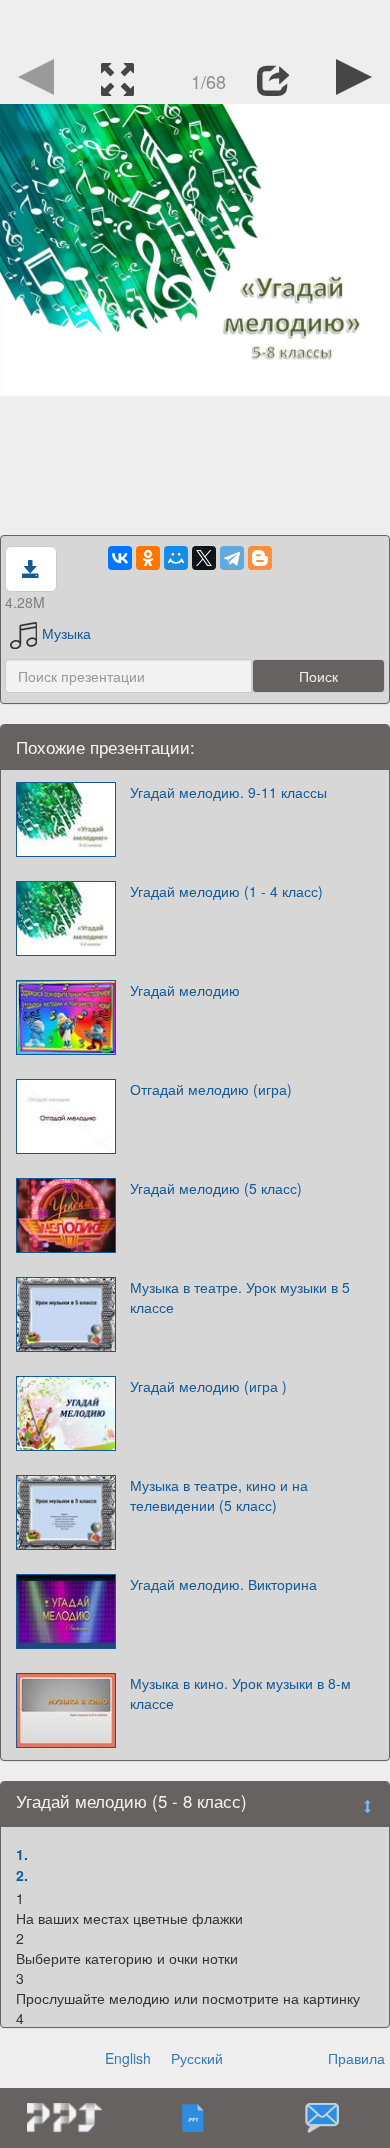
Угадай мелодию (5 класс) (216, 1188)
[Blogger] (260, 558)
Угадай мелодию (185, 990)
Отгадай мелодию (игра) (211, 1089)
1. (22, 1854)
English (128, 2058)
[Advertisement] (195, 25)
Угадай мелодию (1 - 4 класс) (226, 891)
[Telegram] (232, 558)
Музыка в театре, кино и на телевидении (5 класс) (219, 1495)
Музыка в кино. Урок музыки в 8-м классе (240, 1693)
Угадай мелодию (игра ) (208, 1386)
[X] (204, 558)
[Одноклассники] (148, 558)
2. (22, 1875)
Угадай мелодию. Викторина (223, 1584)
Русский (197, 2058)
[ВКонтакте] (120, 558)
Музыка (66, 633)
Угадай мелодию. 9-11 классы (228, 792)
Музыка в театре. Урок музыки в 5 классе (240, 1297)
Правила (356, 2058)
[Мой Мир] (176, 558)
